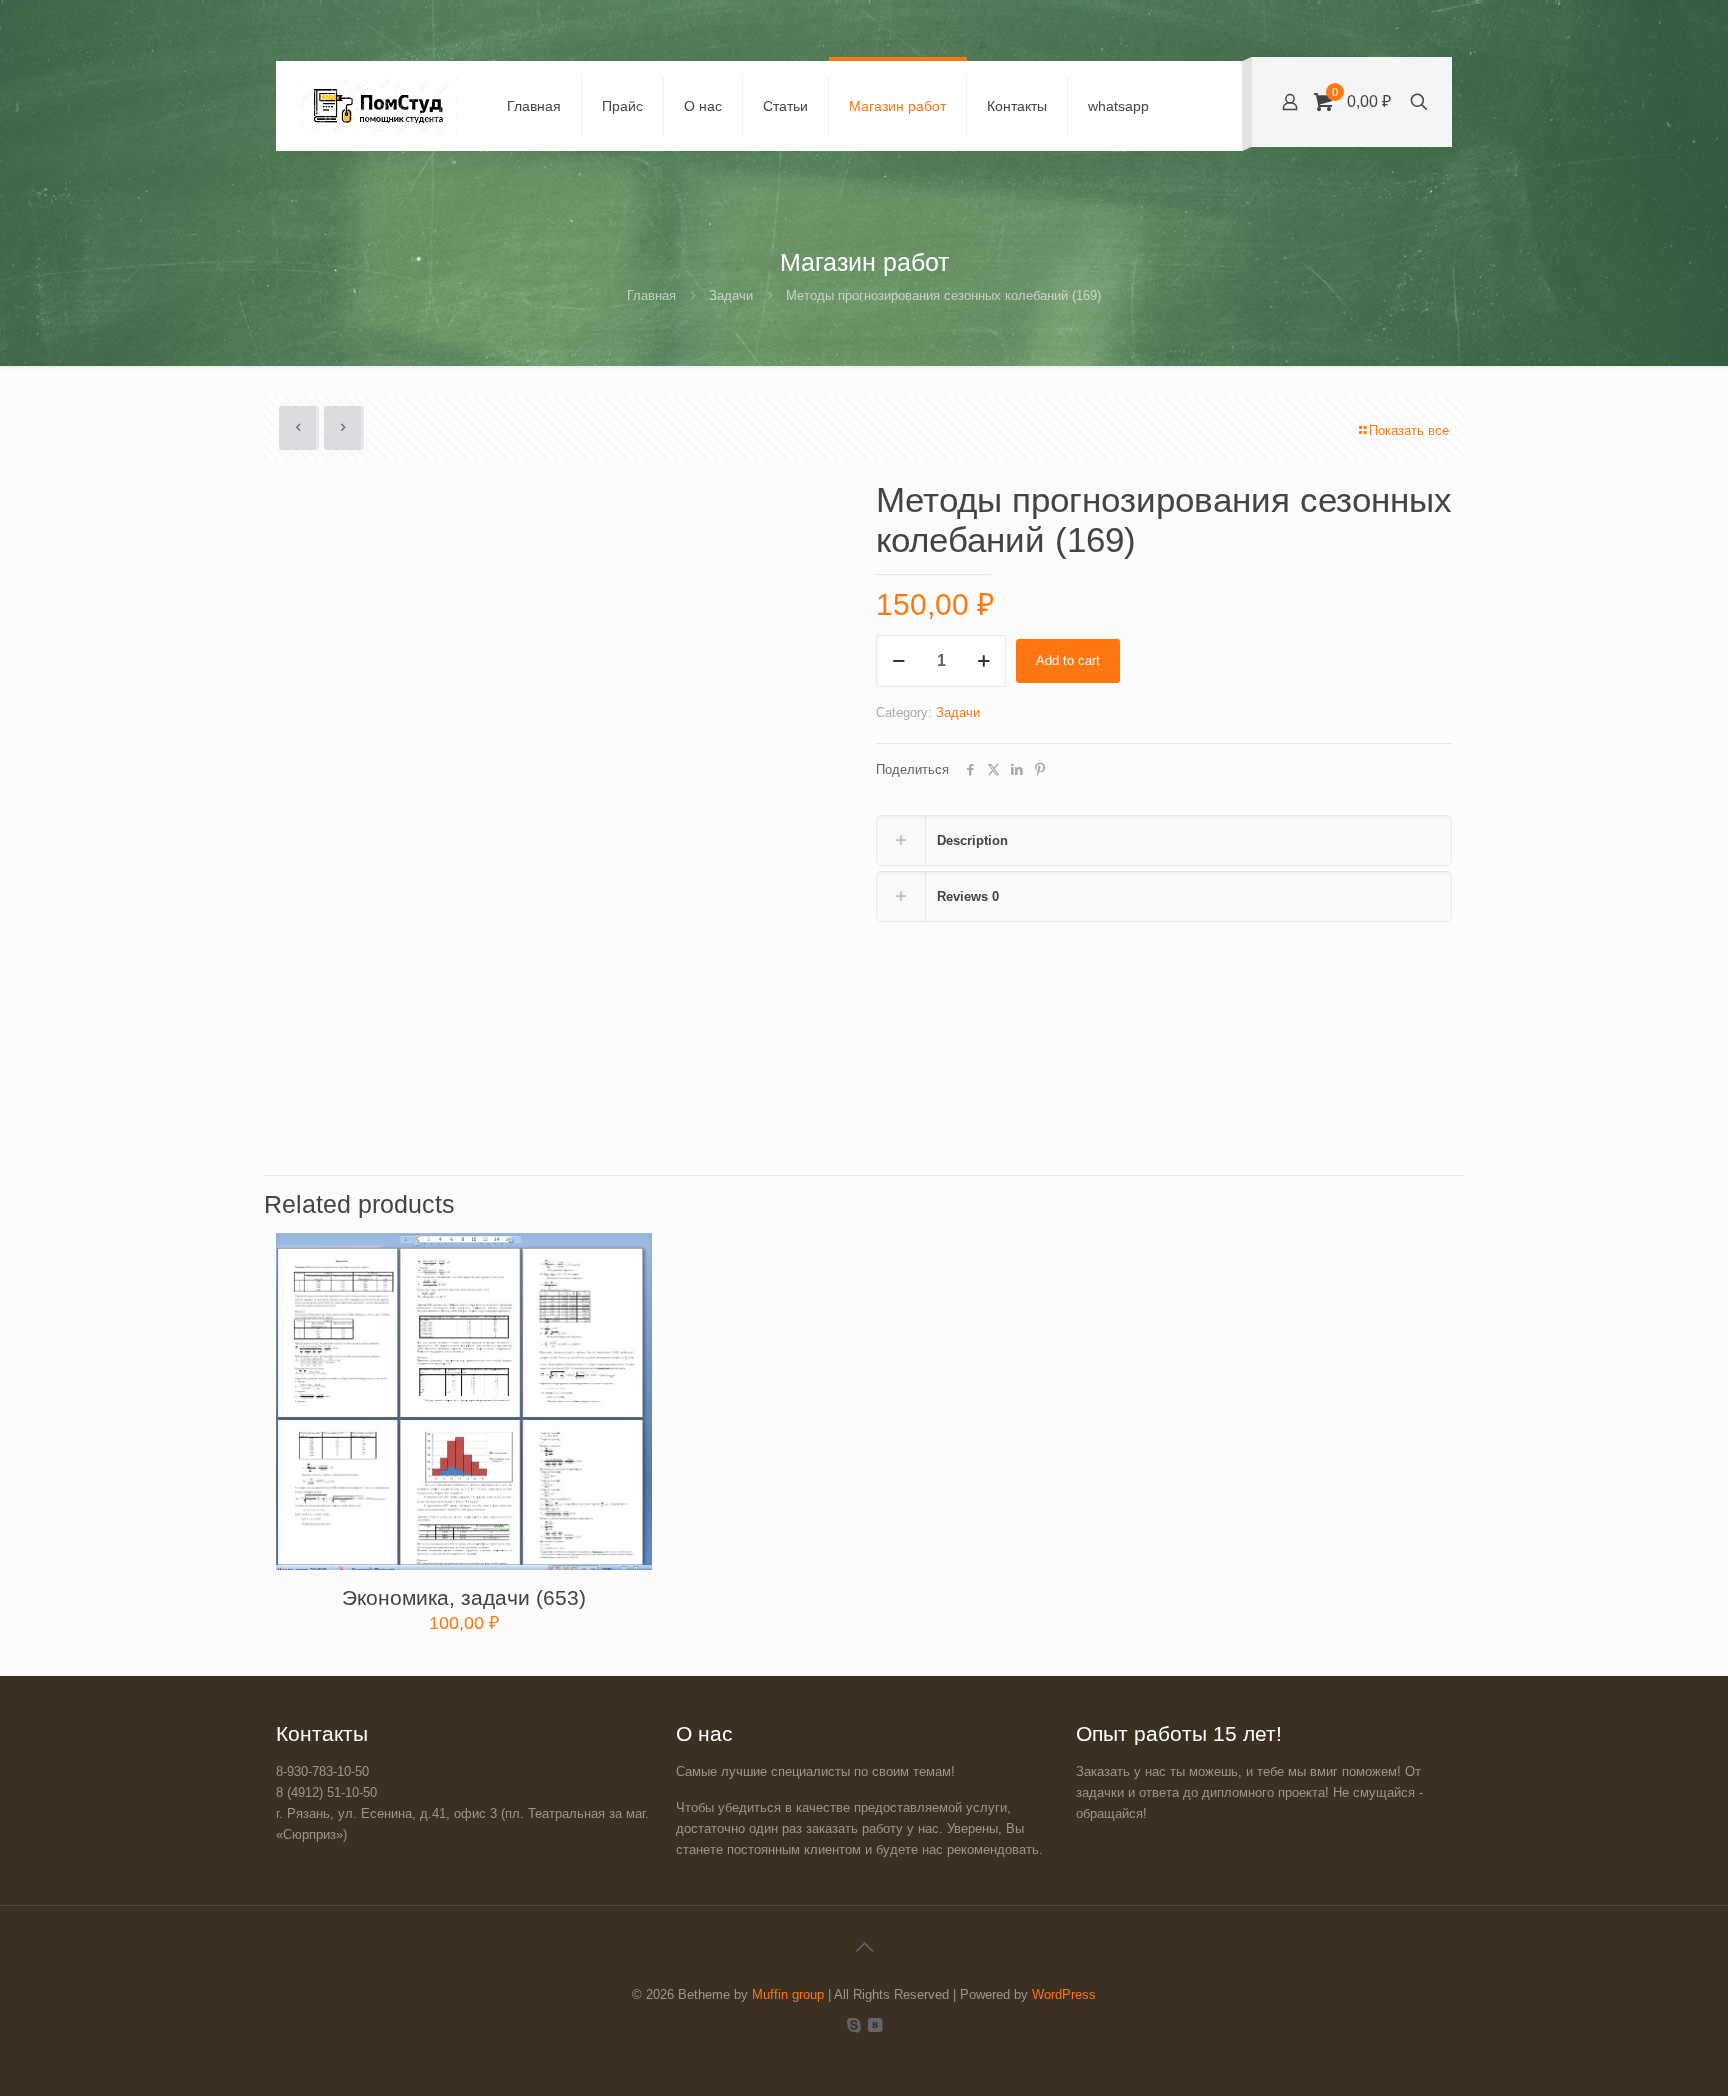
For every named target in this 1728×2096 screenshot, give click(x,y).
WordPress (1064, 1994)
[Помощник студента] (376, 106)
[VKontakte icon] (874, 2024)
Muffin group (788, 1994)
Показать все (1409, 430)
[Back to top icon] (864, 1947)
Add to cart (1068, 660)
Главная (651, 295)
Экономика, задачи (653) (464, 1597)
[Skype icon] (853, 2024)
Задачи (731, 295)
